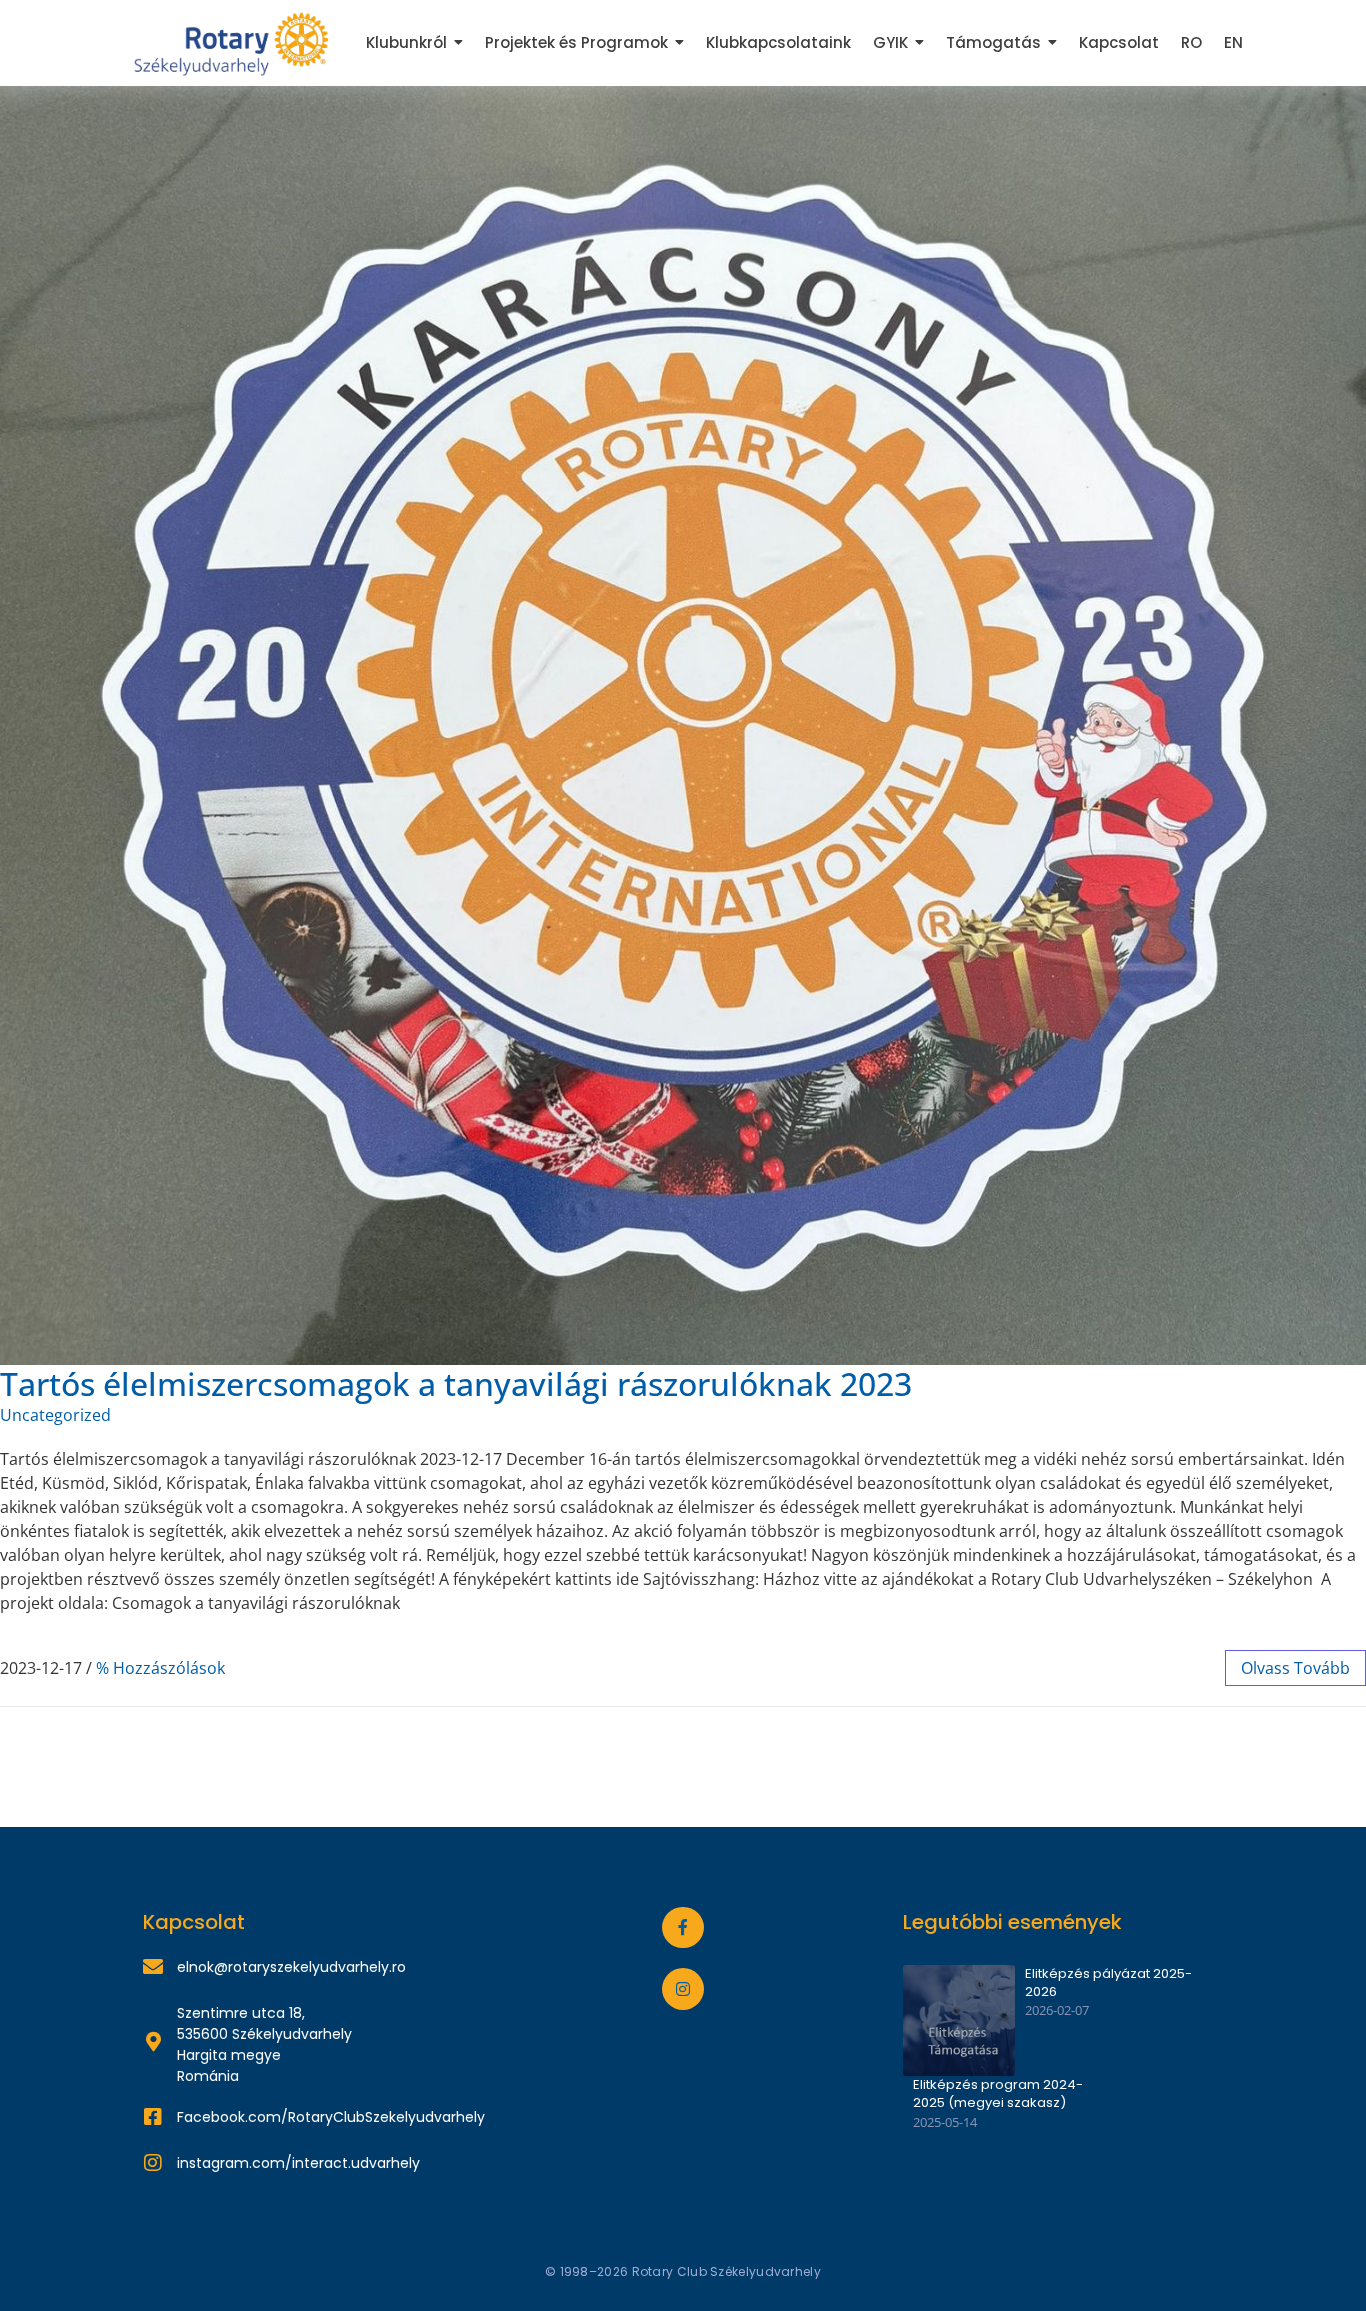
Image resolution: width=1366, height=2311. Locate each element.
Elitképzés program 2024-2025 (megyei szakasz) (998, 2094)
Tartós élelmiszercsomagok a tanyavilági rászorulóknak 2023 (456, 1383)
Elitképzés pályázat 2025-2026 (1108, 1983)
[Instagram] (683, 1989)
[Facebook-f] (683, 1928)
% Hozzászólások (160, 1668)
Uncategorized (55, 1415)
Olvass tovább (1295, 1668)
